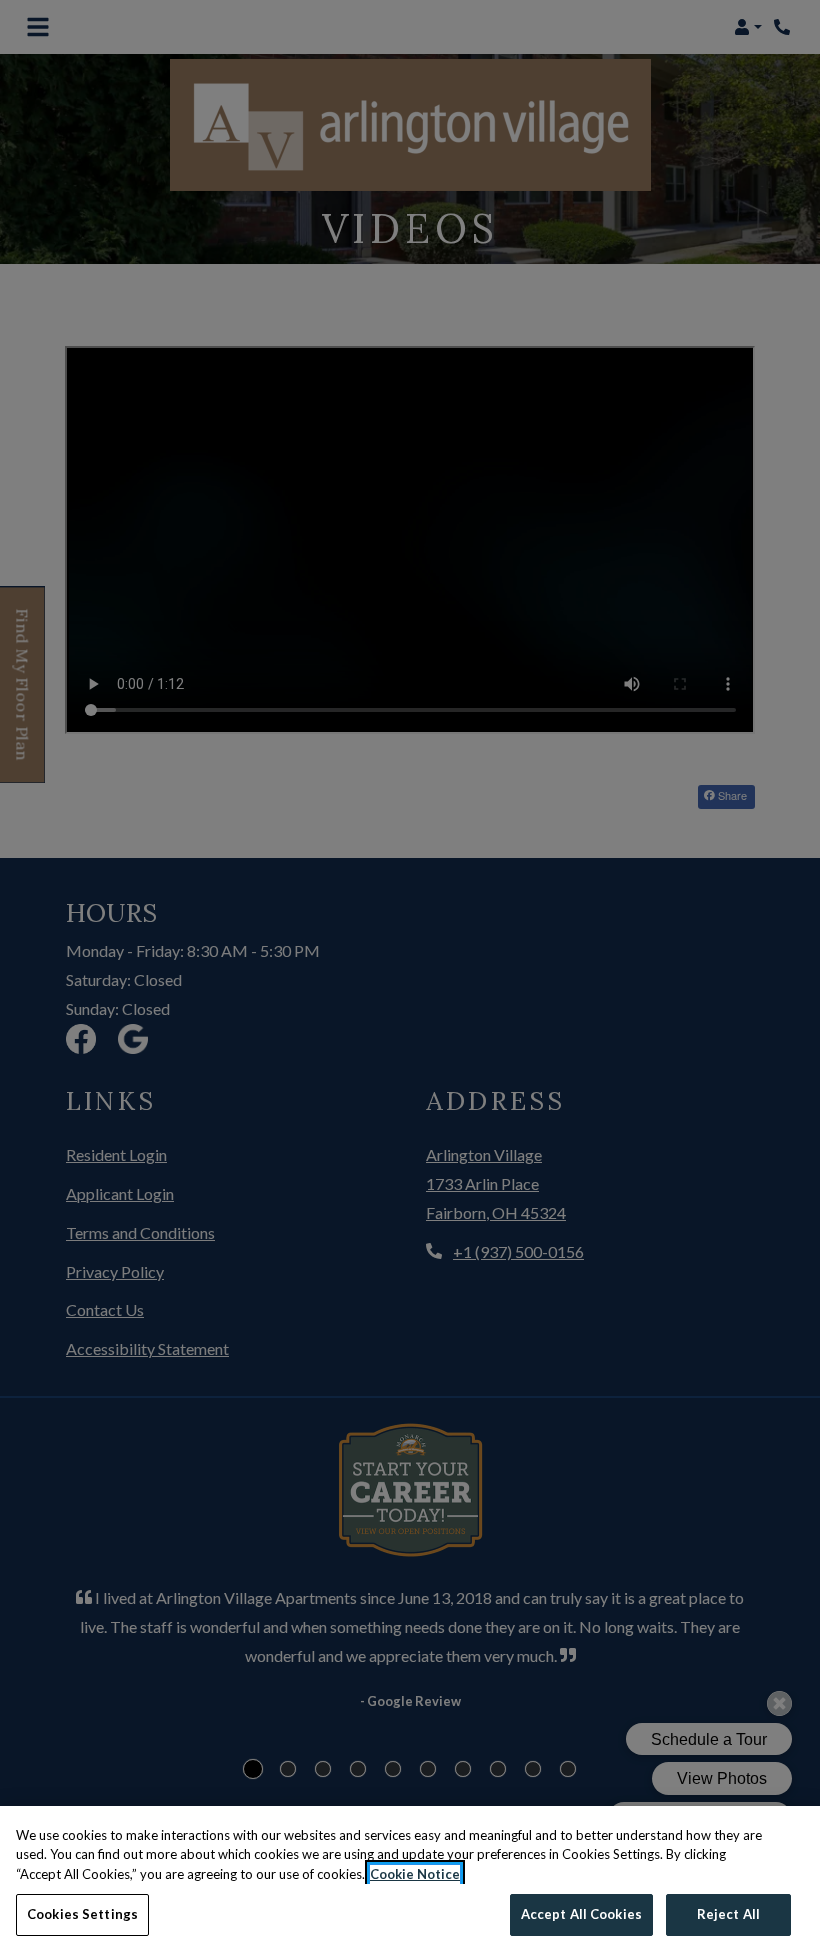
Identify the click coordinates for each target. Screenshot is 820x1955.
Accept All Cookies (581, 1914)
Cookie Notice (415, 1874)
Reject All (728, 1914)
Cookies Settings (82, 1914)
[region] (410, 1880)
